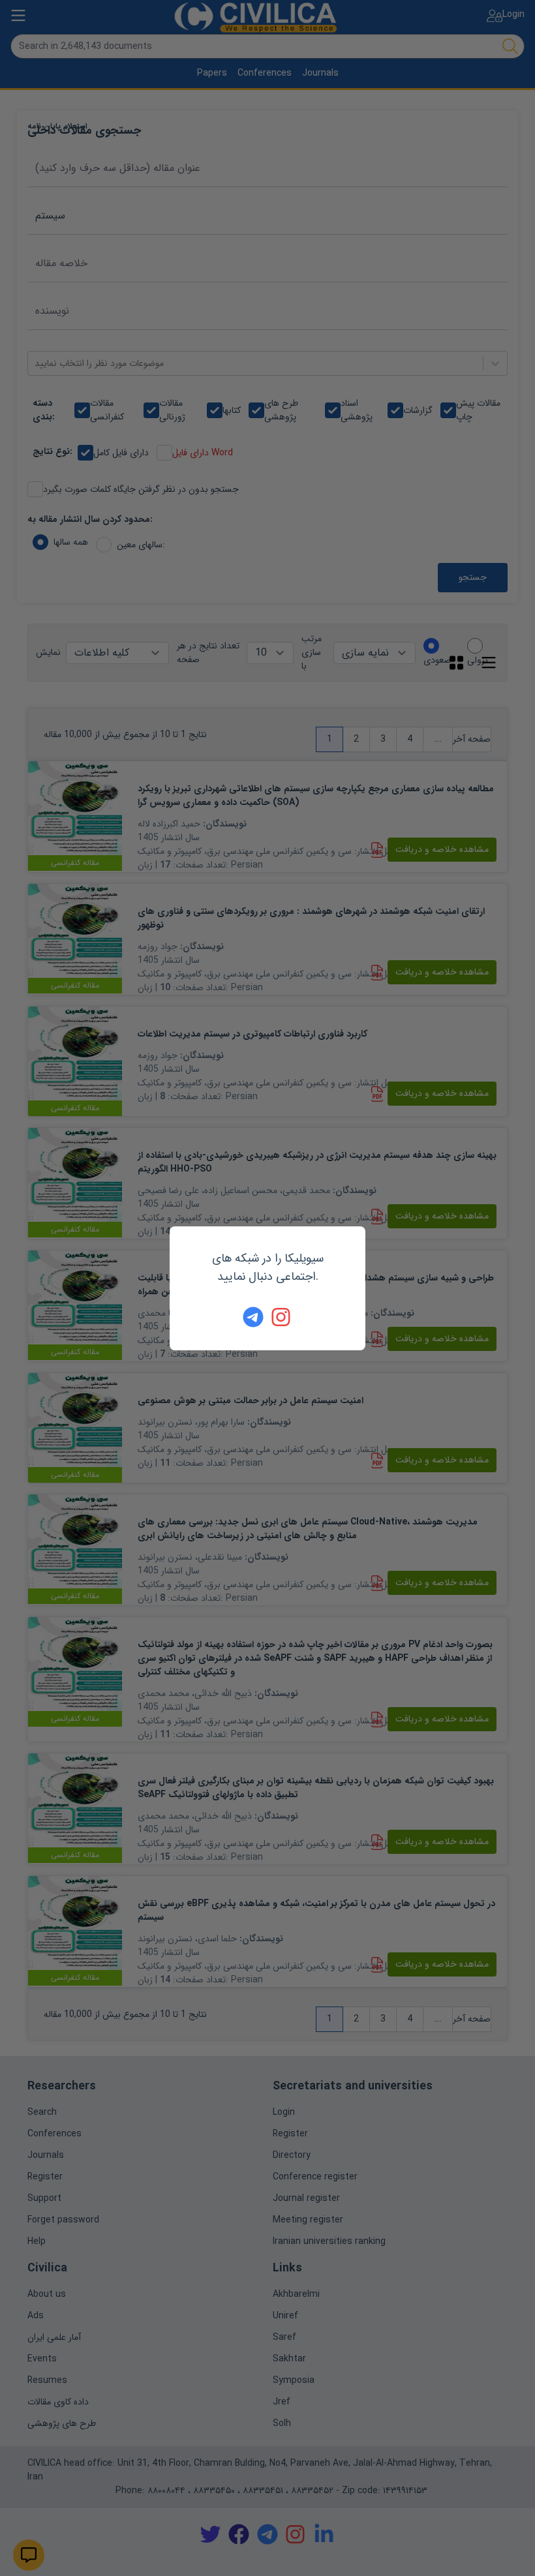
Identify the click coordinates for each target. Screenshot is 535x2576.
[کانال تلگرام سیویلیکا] (253, 1317)
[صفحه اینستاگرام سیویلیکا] (282, 1317)
